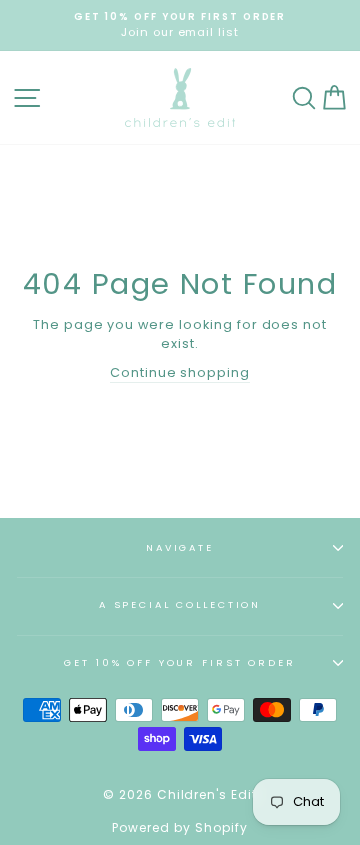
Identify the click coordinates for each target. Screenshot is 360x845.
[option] (180, 25)
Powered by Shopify (179, 827)
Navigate (180, 547)
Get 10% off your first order (179, 662)
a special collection (180, 604)
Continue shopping (180, 372)
